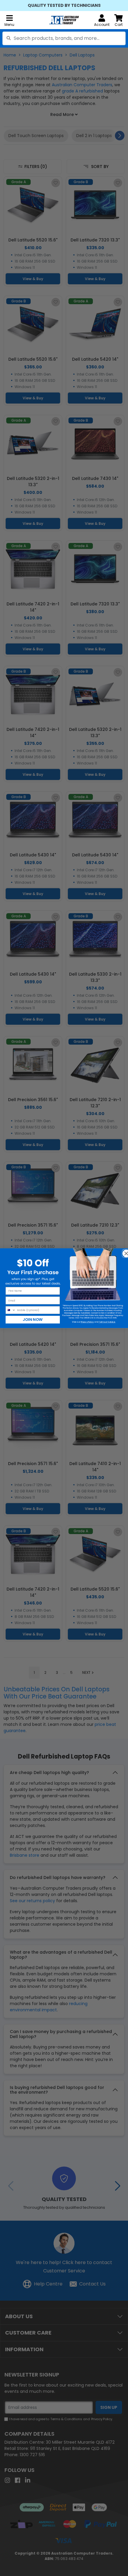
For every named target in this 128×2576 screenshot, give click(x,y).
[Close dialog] (125, 1251)
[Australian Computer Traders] (64, 20)
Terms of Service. (107, 1322)
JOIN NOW (33, 1319)
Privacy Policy (87, 1322)
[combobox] (64, 38)
